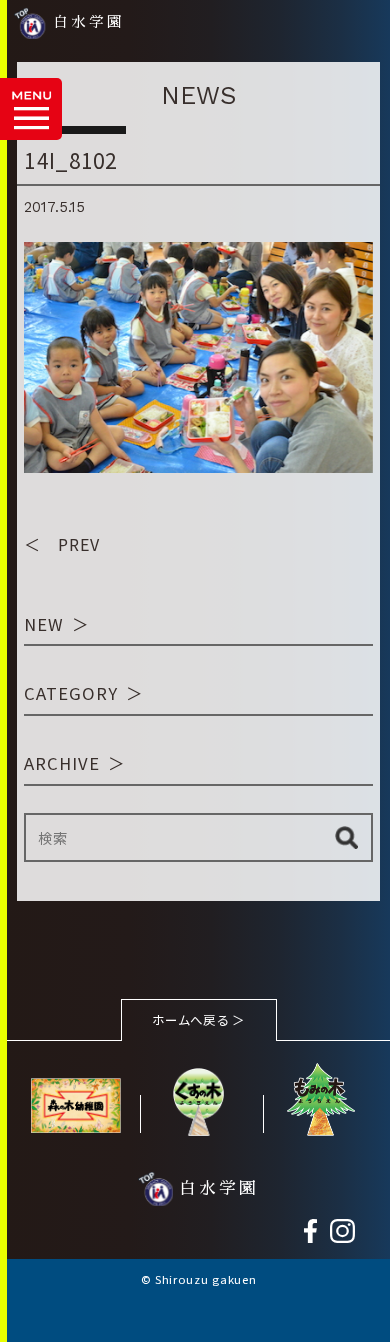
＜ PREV (62, 544)
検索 (346, 837)
